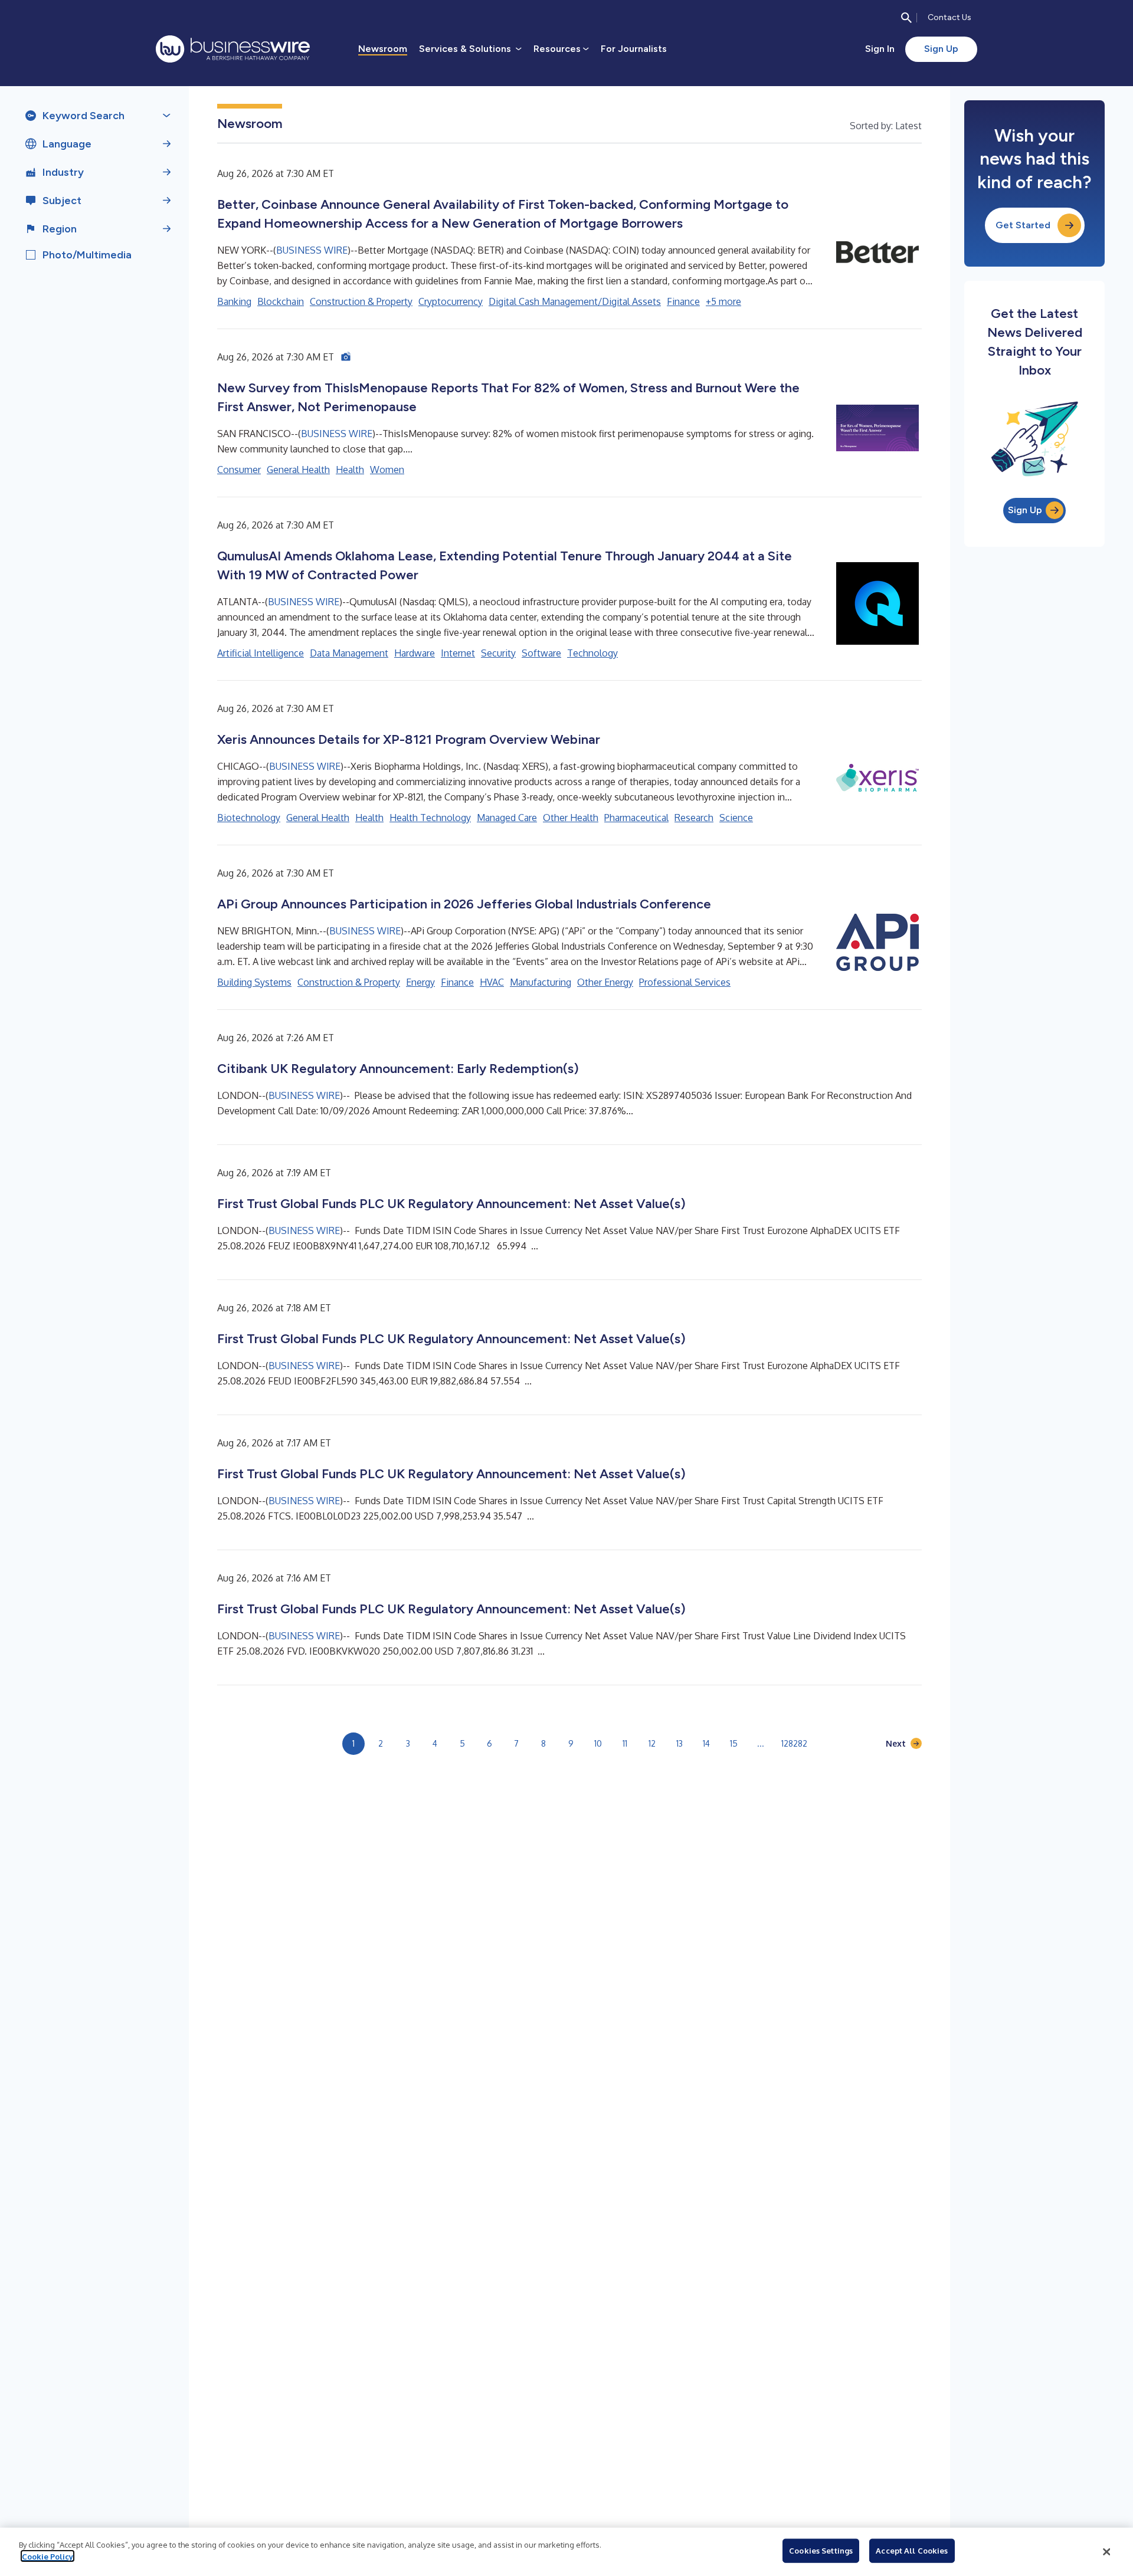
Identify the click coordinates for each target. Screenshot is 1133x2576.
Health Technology (430, 818)
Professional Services (685, 982)
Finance (683, 301)
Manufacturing (541, 982)
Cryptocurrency (451, 301)
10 (598, 1743)
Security (498, 653)
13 (680, 1743)
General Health (298, 470)
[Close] (1106, 2552)
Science (736, 818)
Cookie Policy (48, 2556)
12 (652, 1743)
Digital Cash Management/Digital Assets (575, 301)
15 (734, 1743)
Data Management (349, 653)
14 (706, 1743)
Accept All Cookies (912, 2551)
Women (387, 470)
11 (625, 1743)
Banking (234, 301)
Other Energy (605, 982)
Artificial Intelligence (261, 653)
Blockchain (281, 301)
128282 (794, 1743)
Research (694, 818)
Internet (458, 653)
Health (350, 470)
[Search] (906, 18)
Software (541, 653)
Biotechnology (249, 818)
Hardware (415, 653)
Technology (592, 653)
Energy (420, 982)
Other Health (571, 818)
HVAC (492, 982)
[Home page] (233, 49)
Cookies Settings (821, 2551)
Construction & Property (361, 301)
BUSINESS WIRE (312, 250)
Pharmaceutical (636, 818)
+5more (723, 301)
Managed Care (507, 818)
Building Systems (254, 982)
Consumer (239, 470)
